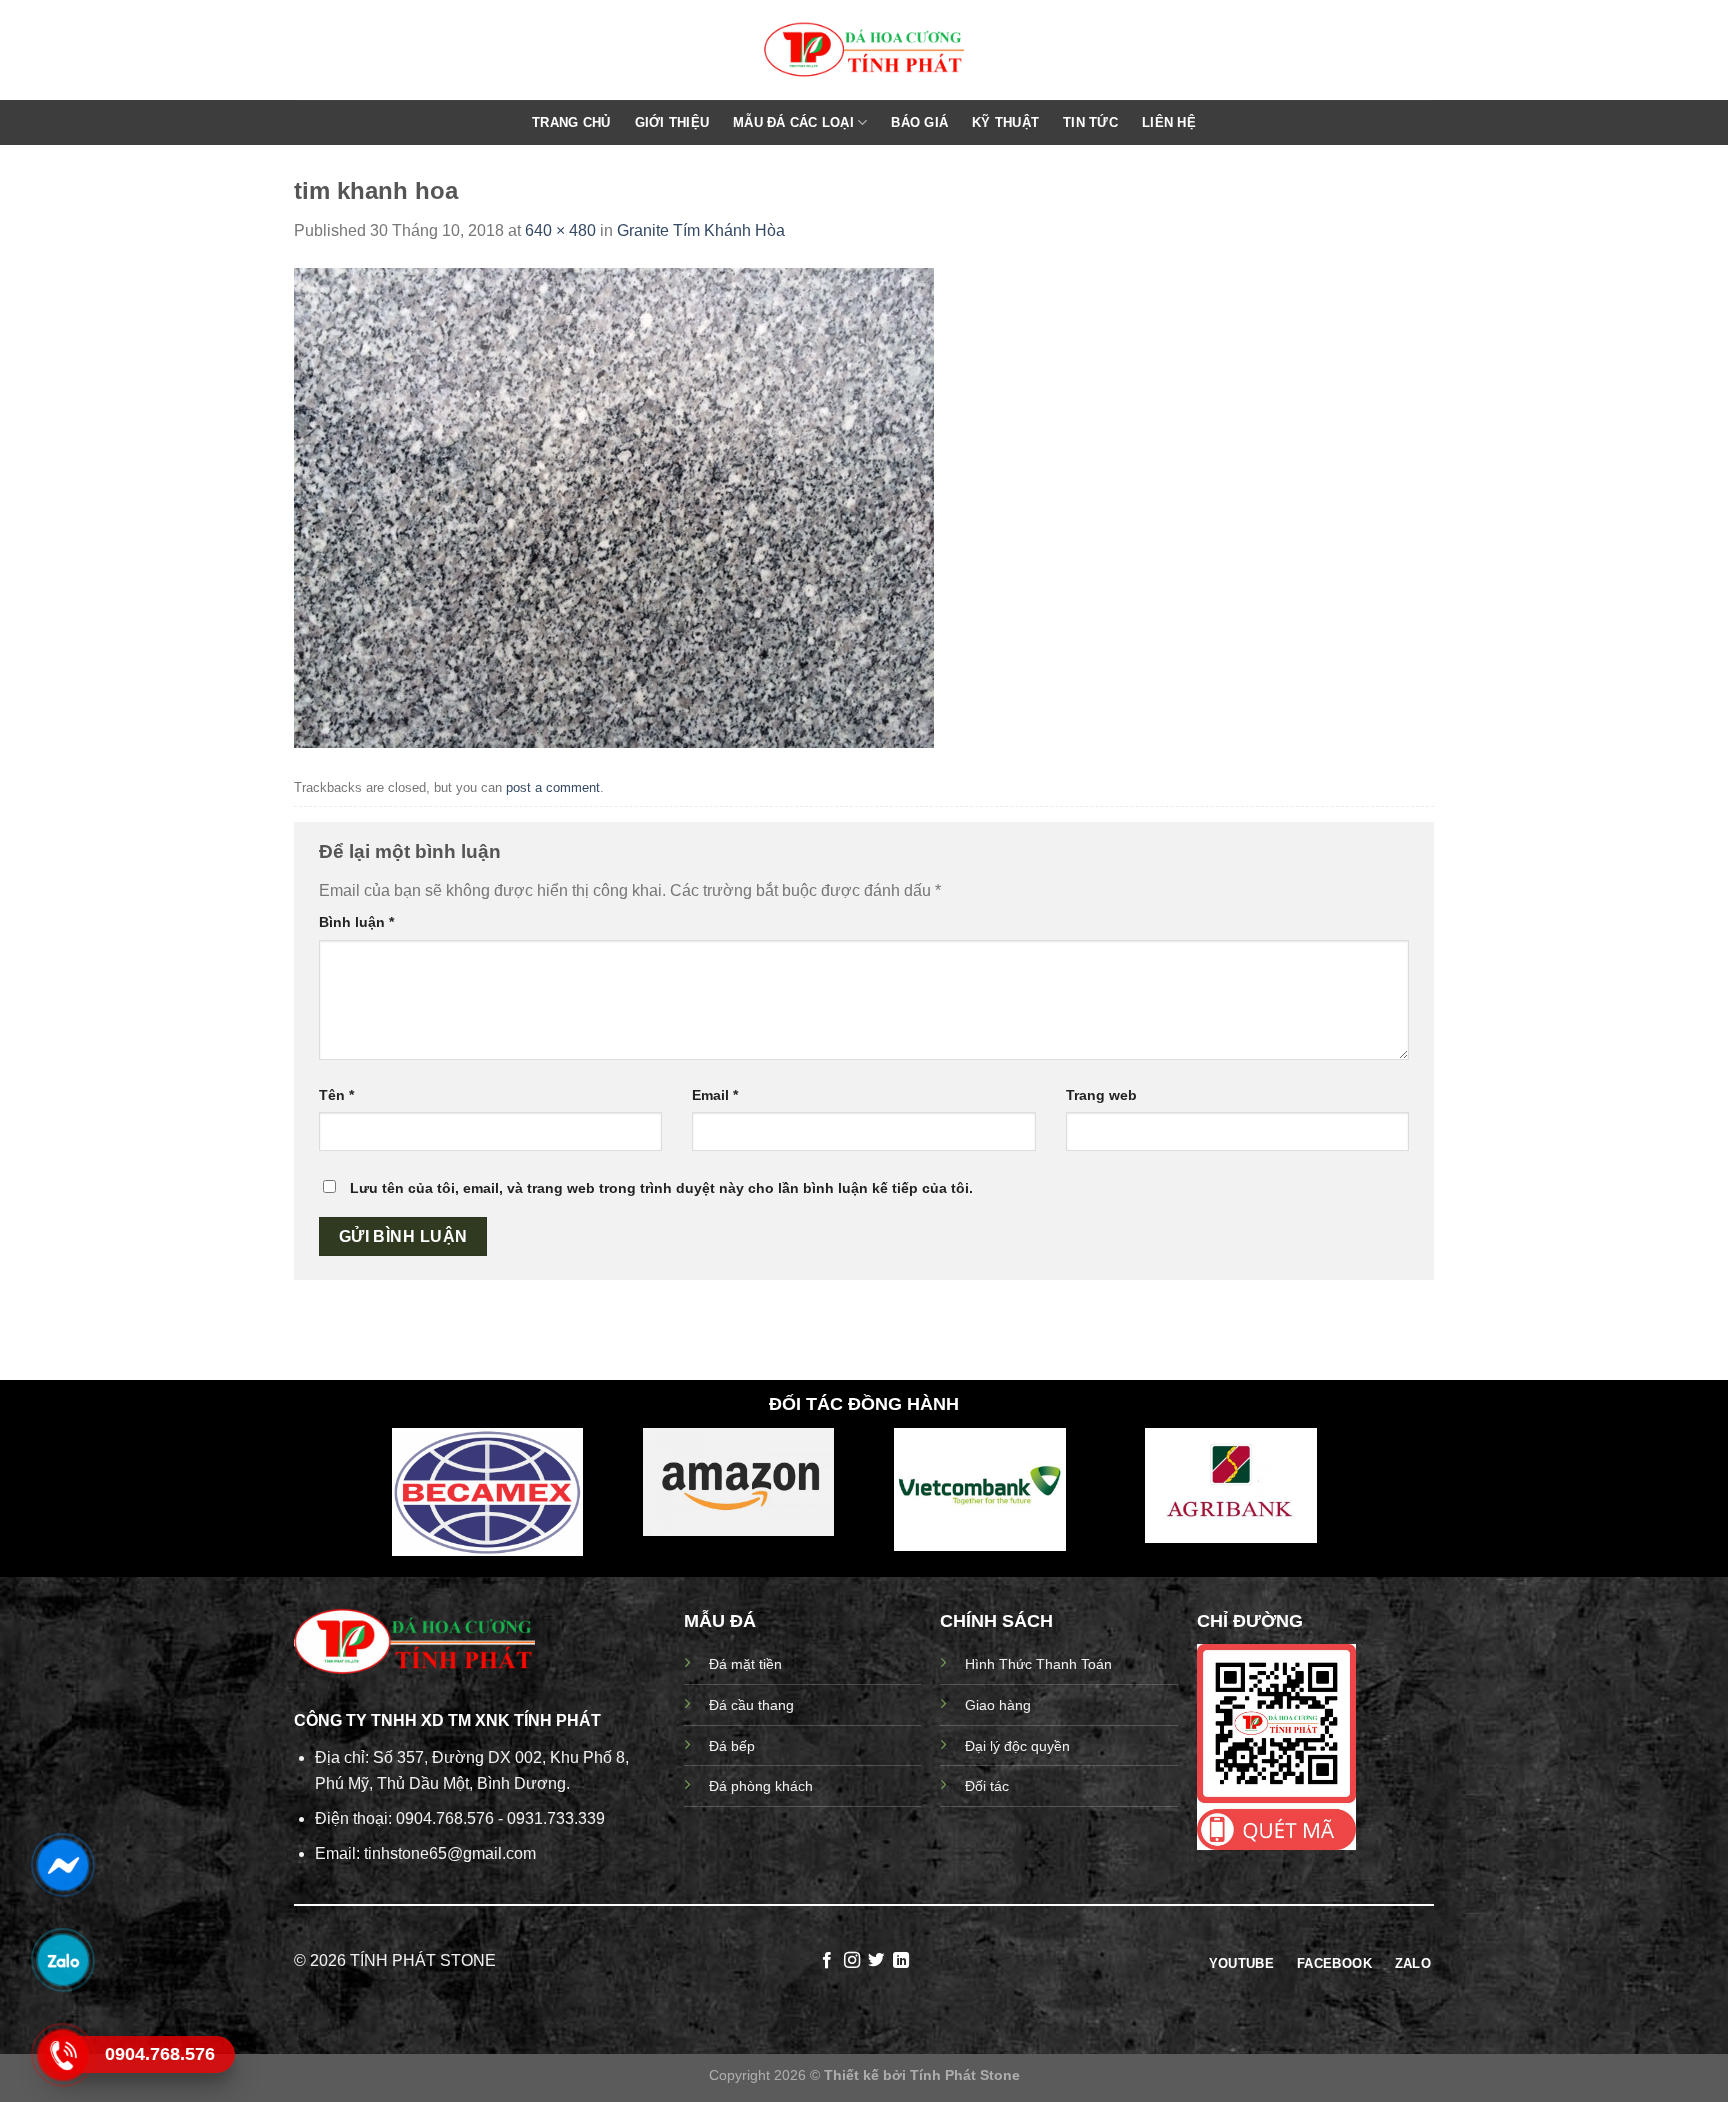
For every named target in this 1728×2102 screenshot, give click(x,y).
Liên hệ (1169, 122)
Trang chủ (571, 122)
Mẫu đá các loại (793, 122)
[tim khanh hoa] (614, 506)
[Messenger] (62, 1864)
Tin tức (1090, 122)
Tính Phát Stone (965, 2075)
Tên (336, 1095)
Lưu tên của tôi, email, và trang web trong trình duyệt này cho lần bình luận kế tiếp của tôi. (661, 1188)
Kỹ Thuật (1005, 122)
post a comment (553, 787)
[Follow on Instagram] (852, 1961)
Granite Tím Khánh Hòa (701, 230)
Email (715, 1095)
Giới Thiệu (672, 122)
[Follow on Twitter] (876, 1961)
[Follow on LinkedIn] (901, 1961)
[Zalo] (62, 1959)
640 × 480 (560, 230)
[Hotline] (62, 2054)
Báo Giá (919, 122)
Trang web (1101, 1095)
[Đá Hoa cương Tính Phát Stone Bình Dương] (864, 50)
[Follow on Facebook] (827, 1961)
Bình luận (356, 922)
